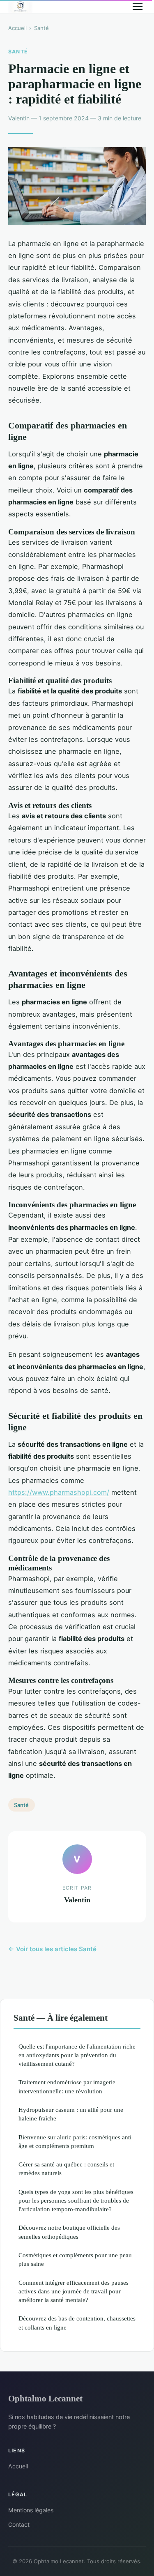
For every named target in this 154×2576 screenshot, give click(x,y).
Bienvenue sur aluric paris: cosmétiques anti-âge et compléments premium (76, 2141)
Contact (19, 2524)
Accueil (17, 28)
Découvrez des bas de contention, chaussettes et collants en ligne (77, 2323)
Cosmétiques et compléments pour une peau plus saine (75, 2259)
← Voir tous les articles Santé (52, 1949)
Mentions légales (31, 2510)
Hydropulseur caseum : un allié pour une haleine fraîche (71, 2114)
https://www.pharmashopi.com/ (59, 1492)
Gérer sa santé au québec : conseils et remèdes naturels (66, 2169)
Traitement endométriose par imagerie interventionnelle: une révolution (67, 2086)
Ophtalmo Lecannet (45, 2398)
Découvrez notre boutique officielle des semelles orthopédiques (69, 2232)
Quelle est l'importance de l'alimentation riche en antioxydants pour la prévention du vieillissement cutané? (77, 2055)
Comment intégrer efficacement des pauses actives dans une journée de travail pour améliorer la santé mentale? (74, 2291)
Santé (41, 28)
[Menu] (138, 7)
